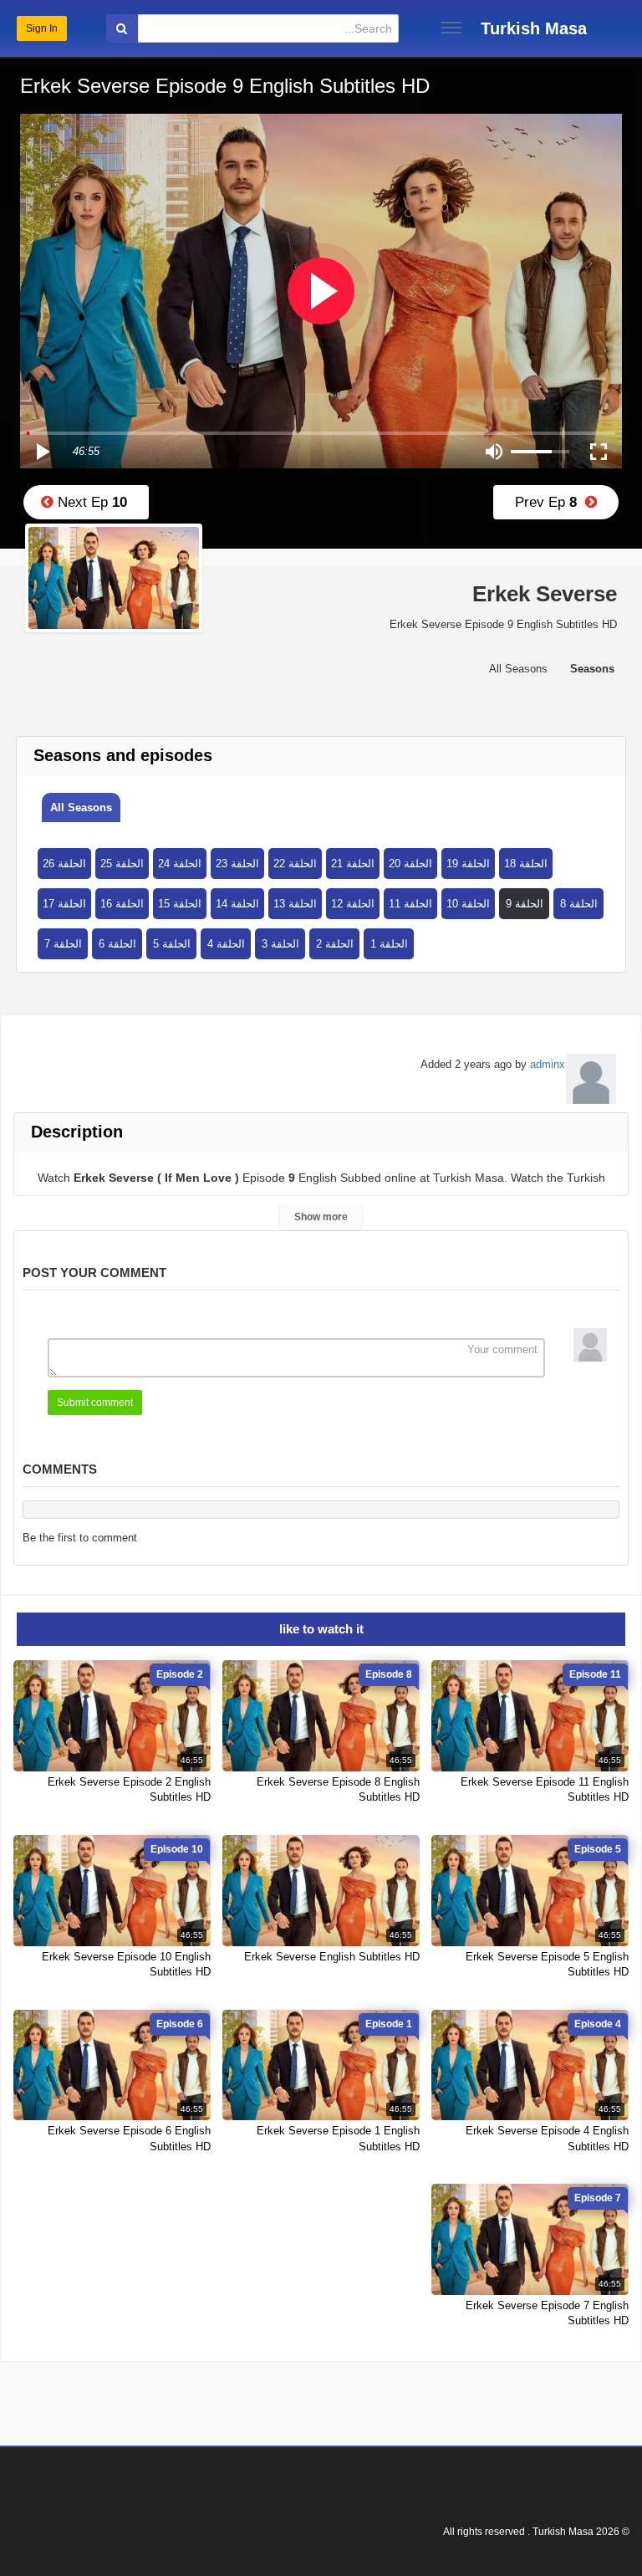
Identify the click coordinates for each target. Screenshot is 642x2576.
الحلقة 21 (353, 864)
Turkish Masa (534, 28)
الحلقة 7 (63, 944)
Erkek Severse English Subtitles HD (332, 1957)
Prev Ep (550, 502)
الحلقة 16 (122, 904)
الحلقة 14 (237, 904)
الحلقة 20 (410, 864)
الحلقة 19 (468, 864)
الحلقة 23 (237, 864)
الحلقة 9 (525, 904)
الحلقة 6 (117, 944)
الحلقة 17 (64, 904)
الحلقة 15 (180, 904)
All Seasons (81, 808)
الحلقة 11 (410, 904)
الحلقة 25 (122, 864)
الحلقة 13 (295, 904)
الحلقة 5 (172, 944)
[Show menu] (451, 28)
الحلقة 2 (335, 944)
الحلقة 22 (295, 864)
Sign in (42, 28)
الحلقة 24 (180, 864)
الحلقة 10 (468, 904)
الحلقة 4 (226, 944)
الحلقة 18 (526, 864)
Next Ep (90, 502)
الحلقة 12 (353, 904)
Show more (321, 1217)
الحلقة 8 (579, 904)
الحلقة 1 (389, 944)
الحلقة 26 (64, 864)
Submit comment (95, 1403)
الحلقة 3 (280, 944)
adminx (548, 1064)
